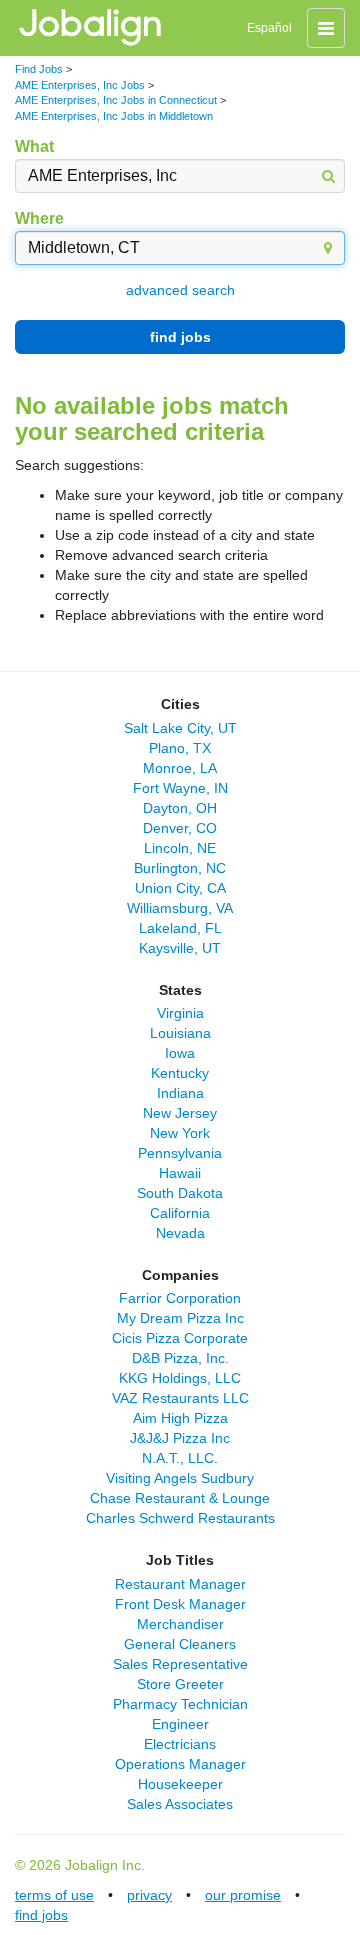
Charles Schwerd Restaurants (180, 1518)
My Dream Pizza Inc (180, 1318)
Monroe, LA (180, 768)
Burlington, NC (180, 868)
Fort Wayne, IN (180, 788)
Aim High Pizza (180, 1418)
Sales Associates (180, 1804)
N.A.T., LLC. (180, 1458)
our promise (243, 1895)
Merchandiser (180, 1624)
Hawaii (180, 1173)
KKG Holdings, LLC (180, 1378)
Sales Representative (180, 1664)
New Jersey (180, 1113)
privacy (149, 1895)
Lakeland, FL (180, 928)
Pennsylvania (180, 1153)
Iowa (180, 1053)
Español (269, 28)
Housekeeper (180, 1784)
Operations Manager (180, 1764)
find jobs (180, 337)
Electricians (180, 1744)
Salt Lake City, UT (180, 728)
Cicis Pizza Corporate (180, 1338)
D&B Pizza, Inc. (180, 1358)
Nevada (180, 1233)
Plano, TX (180, 748)
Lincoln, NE (180, 848)
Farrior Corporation (180, 1298)
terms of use (54, 1895)
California (180, 1213)
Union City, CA (180, 888)
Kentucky (180, 1073)
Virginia (180, 1013)
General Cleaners (180, 1644)
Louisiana (180, 1033)
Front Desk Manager (180, 1604)
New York (180, 1133)
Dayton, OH (180, 808)
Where (39, 218)
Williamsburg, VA (180, 908)
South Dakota (180, 1193)
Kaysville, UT (180, 948)
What (34, 146)
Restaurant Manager (180, 1584)
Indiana (180, 1093)
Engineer (180, 1724)
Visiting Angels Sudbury (180, 1478)
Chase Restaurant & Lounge (180, 1498)
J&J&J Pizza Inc (180, 1438)
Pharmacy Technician (180, 1704)
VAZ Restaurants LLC (180, 1398)
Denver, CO (180, 828)
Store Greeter (180, 1684)
